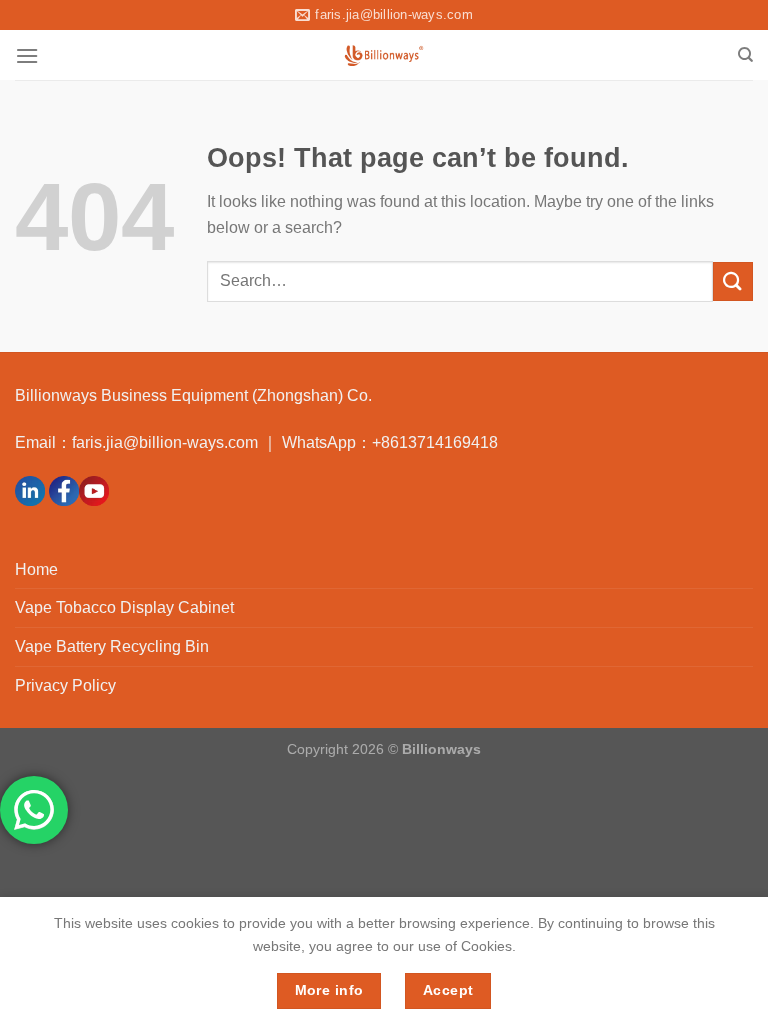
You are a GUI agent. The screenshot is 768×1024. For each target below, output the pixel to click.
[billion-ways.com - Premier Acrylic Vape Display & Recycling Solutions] (384, 55)
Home (36, 569)
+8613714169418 (435, 442)
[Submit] (733, 281)
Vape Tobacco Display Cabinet (124, 607)
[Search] (745, 55)
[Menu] (27, 55)
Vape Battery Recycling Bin (112, 646)
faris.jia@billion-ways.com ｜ (177, 442)
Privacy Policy (65, 685)
